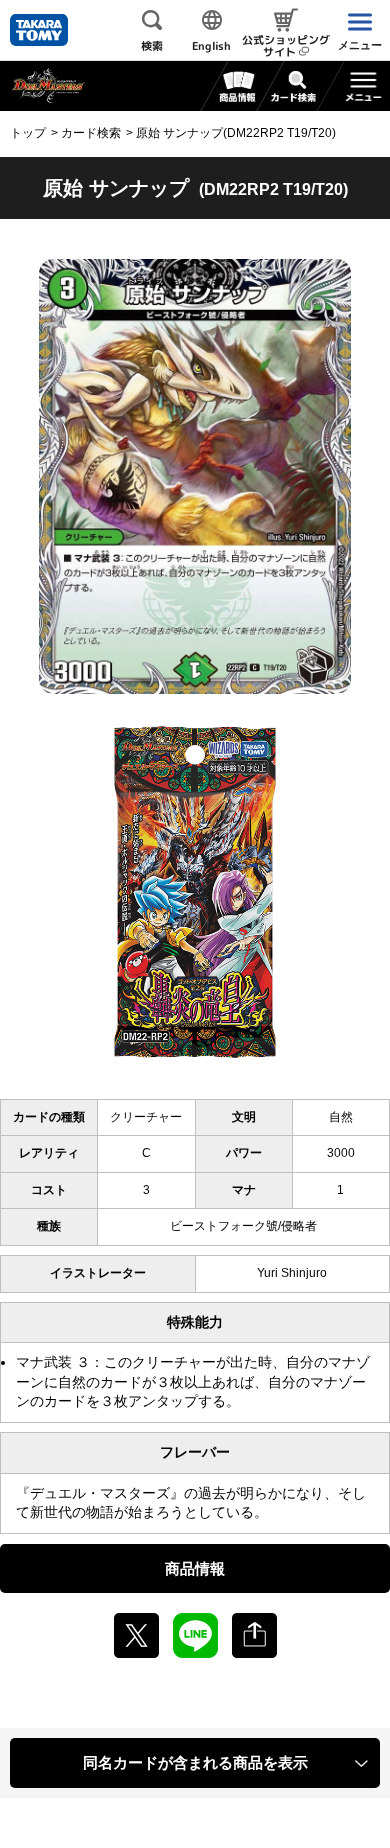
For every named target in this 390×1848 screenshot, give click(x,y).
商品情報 (195, 1568)
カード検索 (91, 133)
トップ (28, 133)
